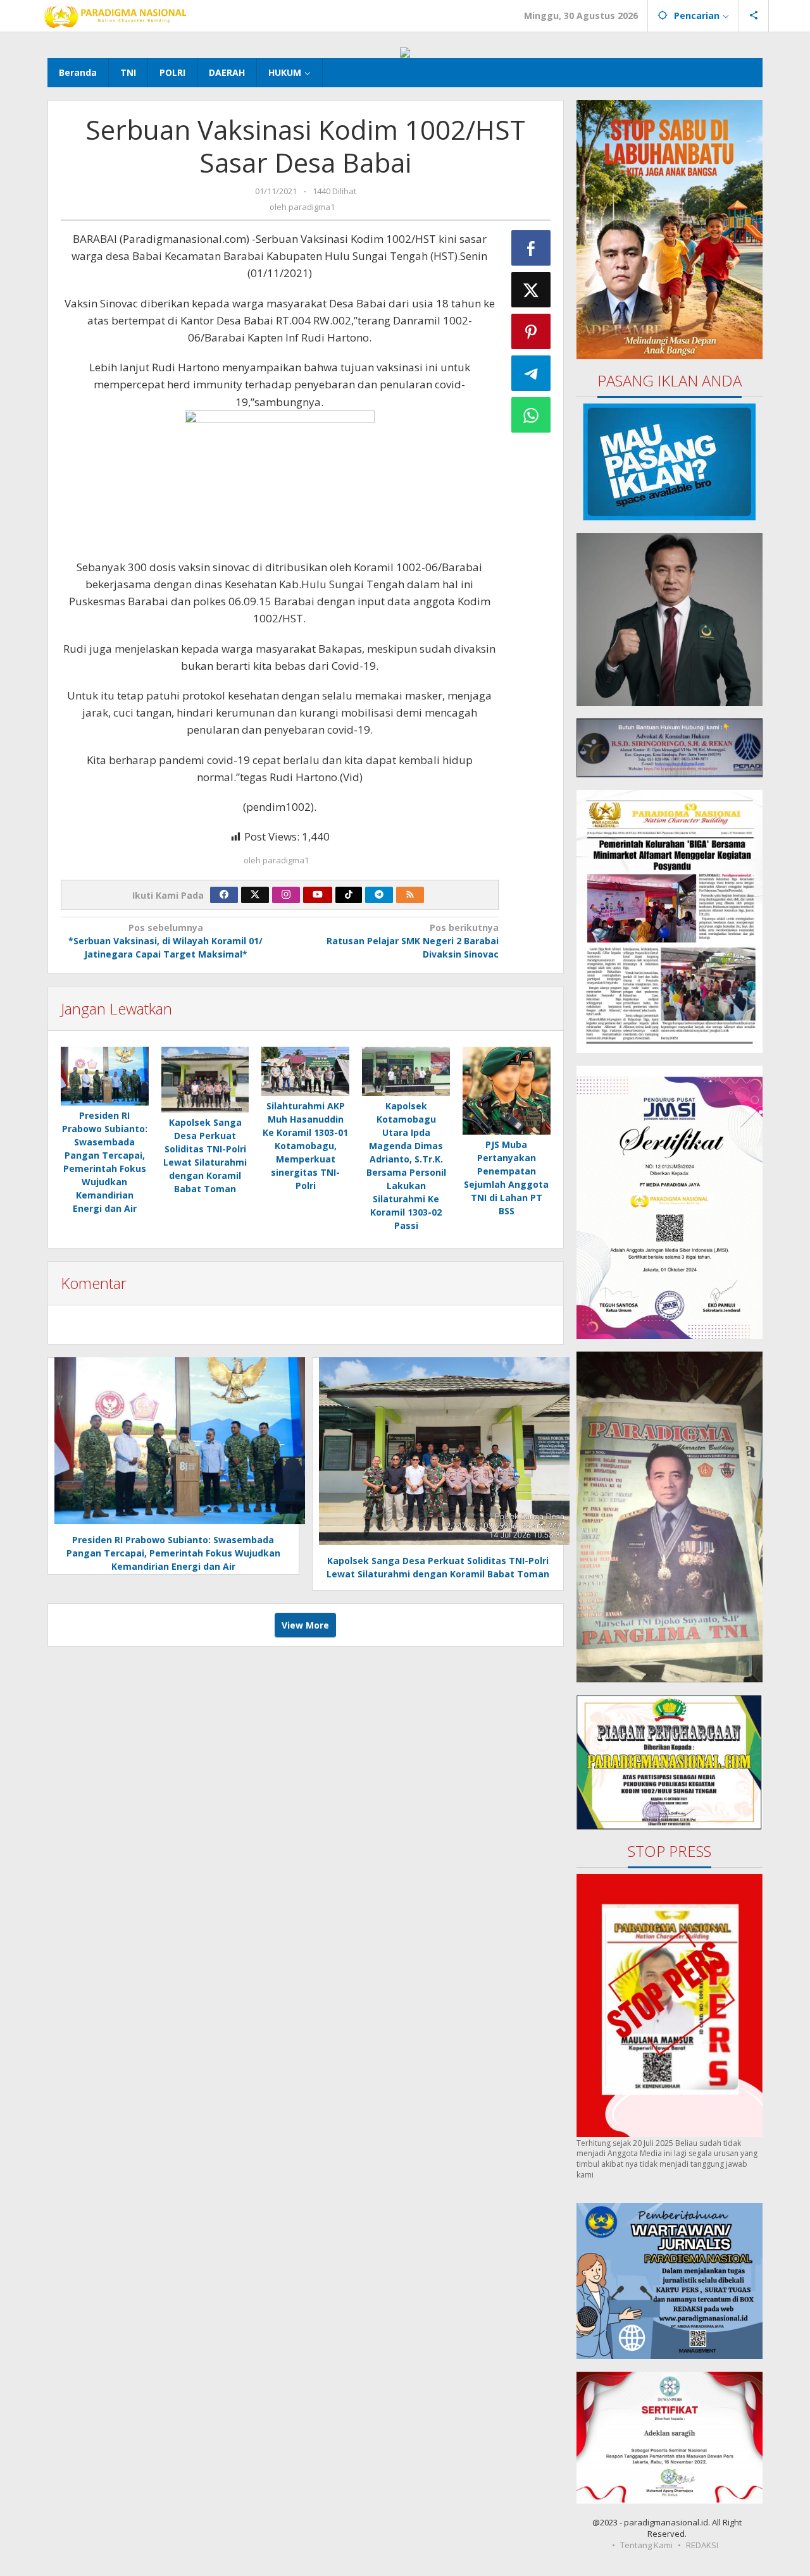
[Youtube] (318, 895)
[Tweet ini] (531, 290)
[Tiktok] (349, 895)
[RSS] (410, 895)
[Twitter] (255, 895)
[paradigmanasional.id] (115, 15)
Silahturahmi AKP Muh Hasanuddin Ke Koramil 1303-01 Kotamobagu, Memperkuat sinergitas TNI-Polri (305, 1146)
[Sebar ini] (531, 248)
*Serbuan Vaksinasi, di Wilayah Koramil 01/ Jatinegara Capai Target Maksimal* (165, 941)
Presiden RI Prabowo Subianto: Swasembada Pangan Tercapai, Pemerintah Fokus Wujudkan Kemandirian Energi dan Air (173, 1553)
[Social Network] (754, 16)
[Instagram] (286, 895)
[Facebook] (224, 895)
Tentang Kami (646, 2545)
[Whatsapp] (531, 415)
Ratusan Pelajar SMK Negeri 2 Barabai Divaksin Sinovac (413, 941)
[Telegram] (379, 895)
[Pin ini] (531, 331)
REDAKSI (702, 2545)
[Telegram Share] (531, 373)
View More (305, 1625)
